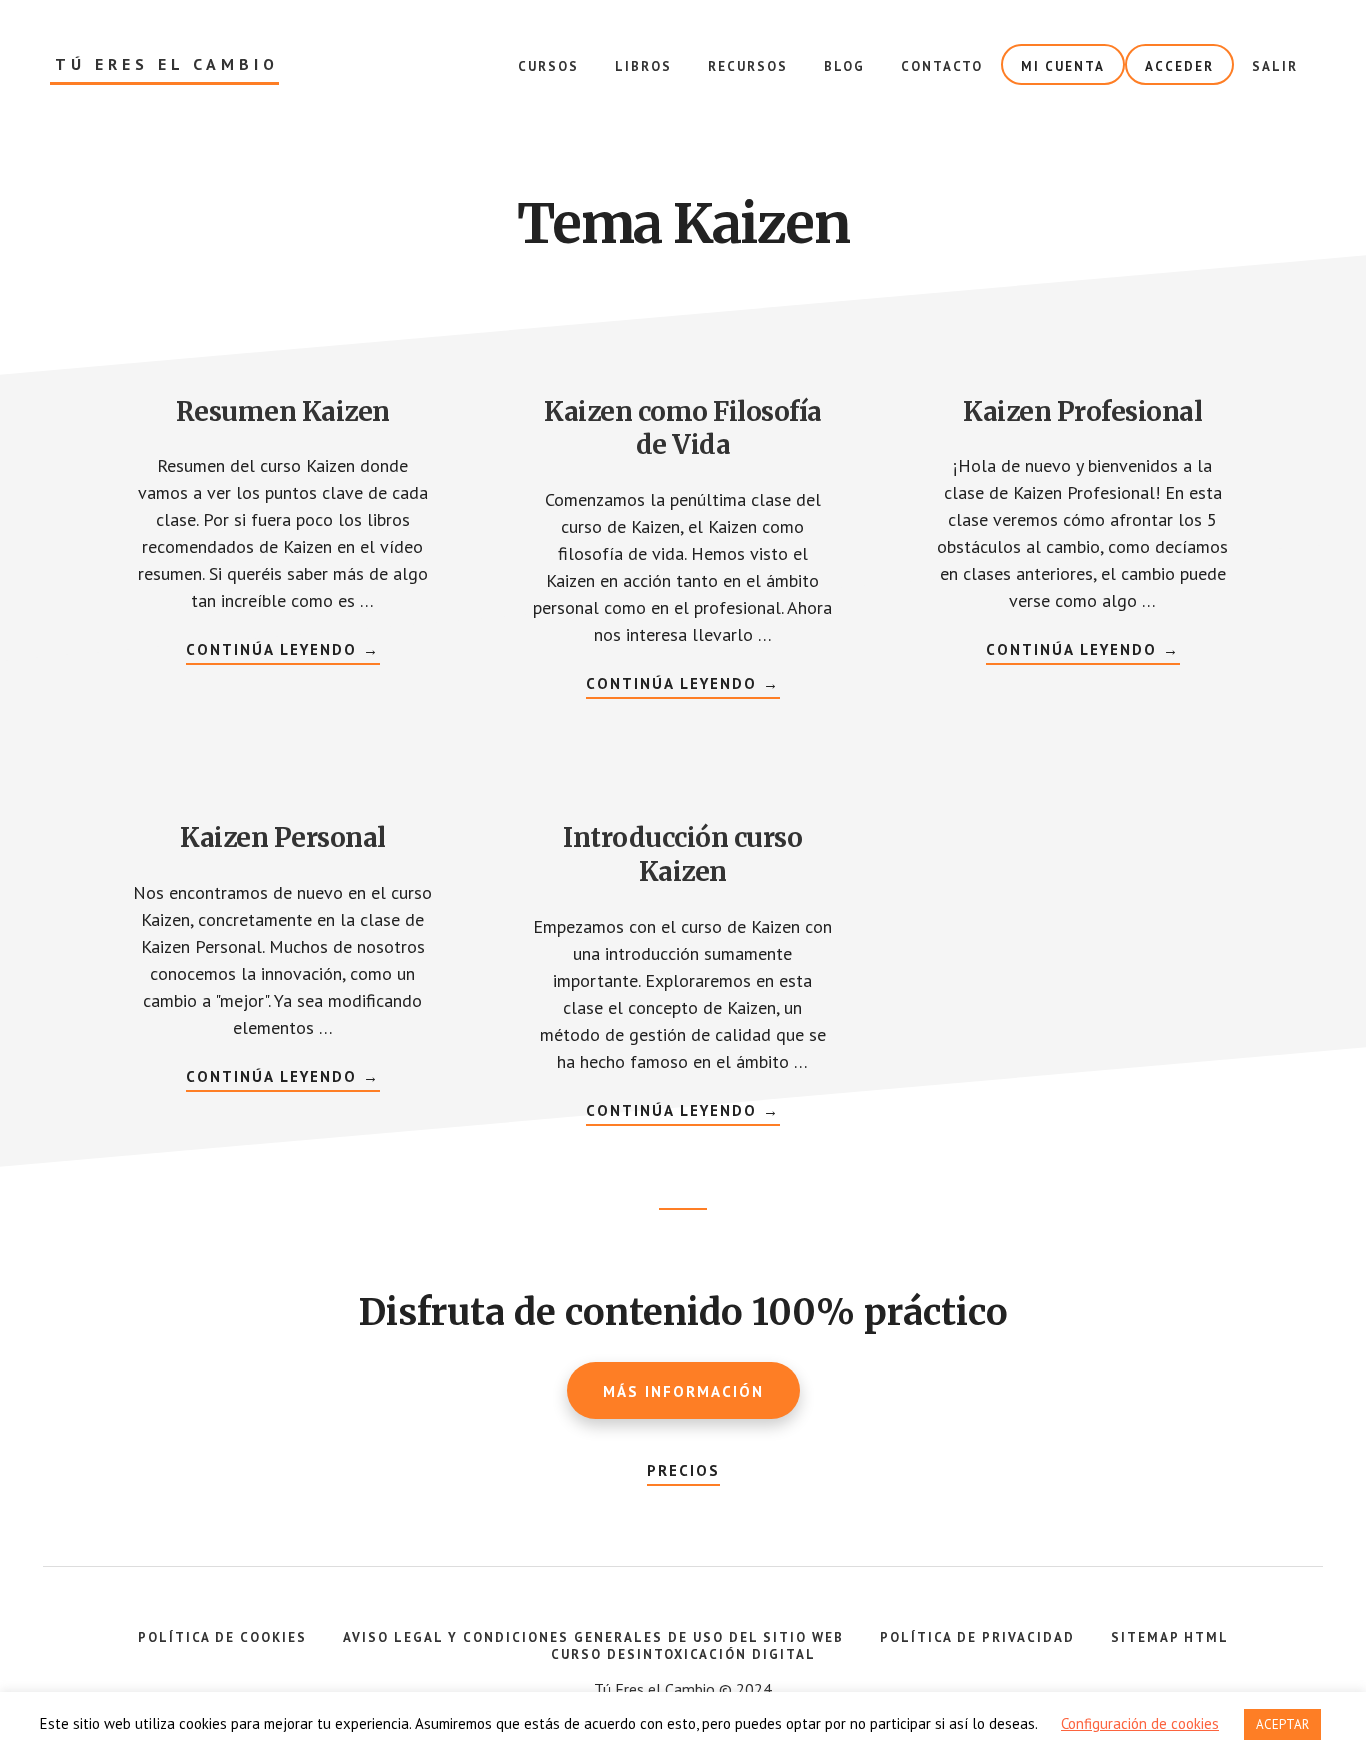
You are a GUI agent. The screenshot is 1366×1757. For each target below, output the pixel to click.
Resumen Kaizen (283, 411)
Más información (683, 1391)
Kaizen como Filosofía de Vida (683, 428)
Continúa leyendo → (283, 652)
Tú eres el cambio (167, 64)
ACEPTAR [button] (1282, 1724)
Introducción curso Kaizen (682, 854)
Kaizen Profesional (1082, 411)
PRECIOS (683, 1470)
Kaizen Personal (283, 837)
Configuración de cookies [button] (1140, 1723)
